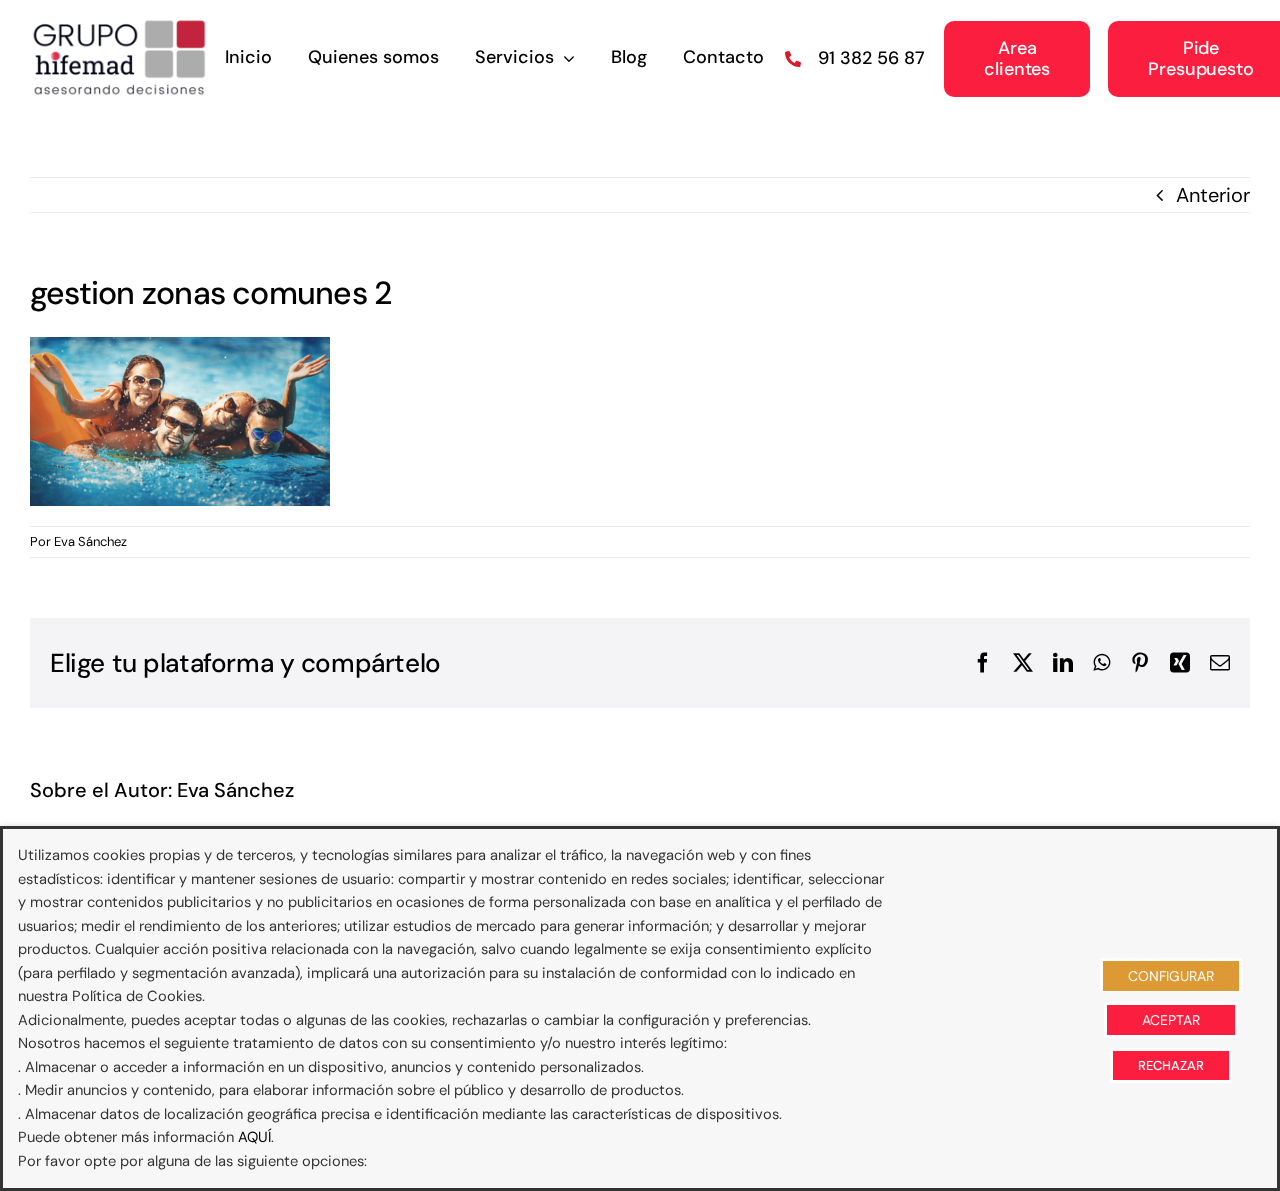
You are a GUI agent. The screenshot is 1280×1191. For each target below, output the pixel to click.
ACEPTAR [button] (1171, 1020)
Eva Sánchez (90, 541)
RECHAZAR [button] (1171, 1065)
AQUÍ (254, 1137)
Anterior (1213, 195)
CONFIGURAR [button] (1171, 976)
